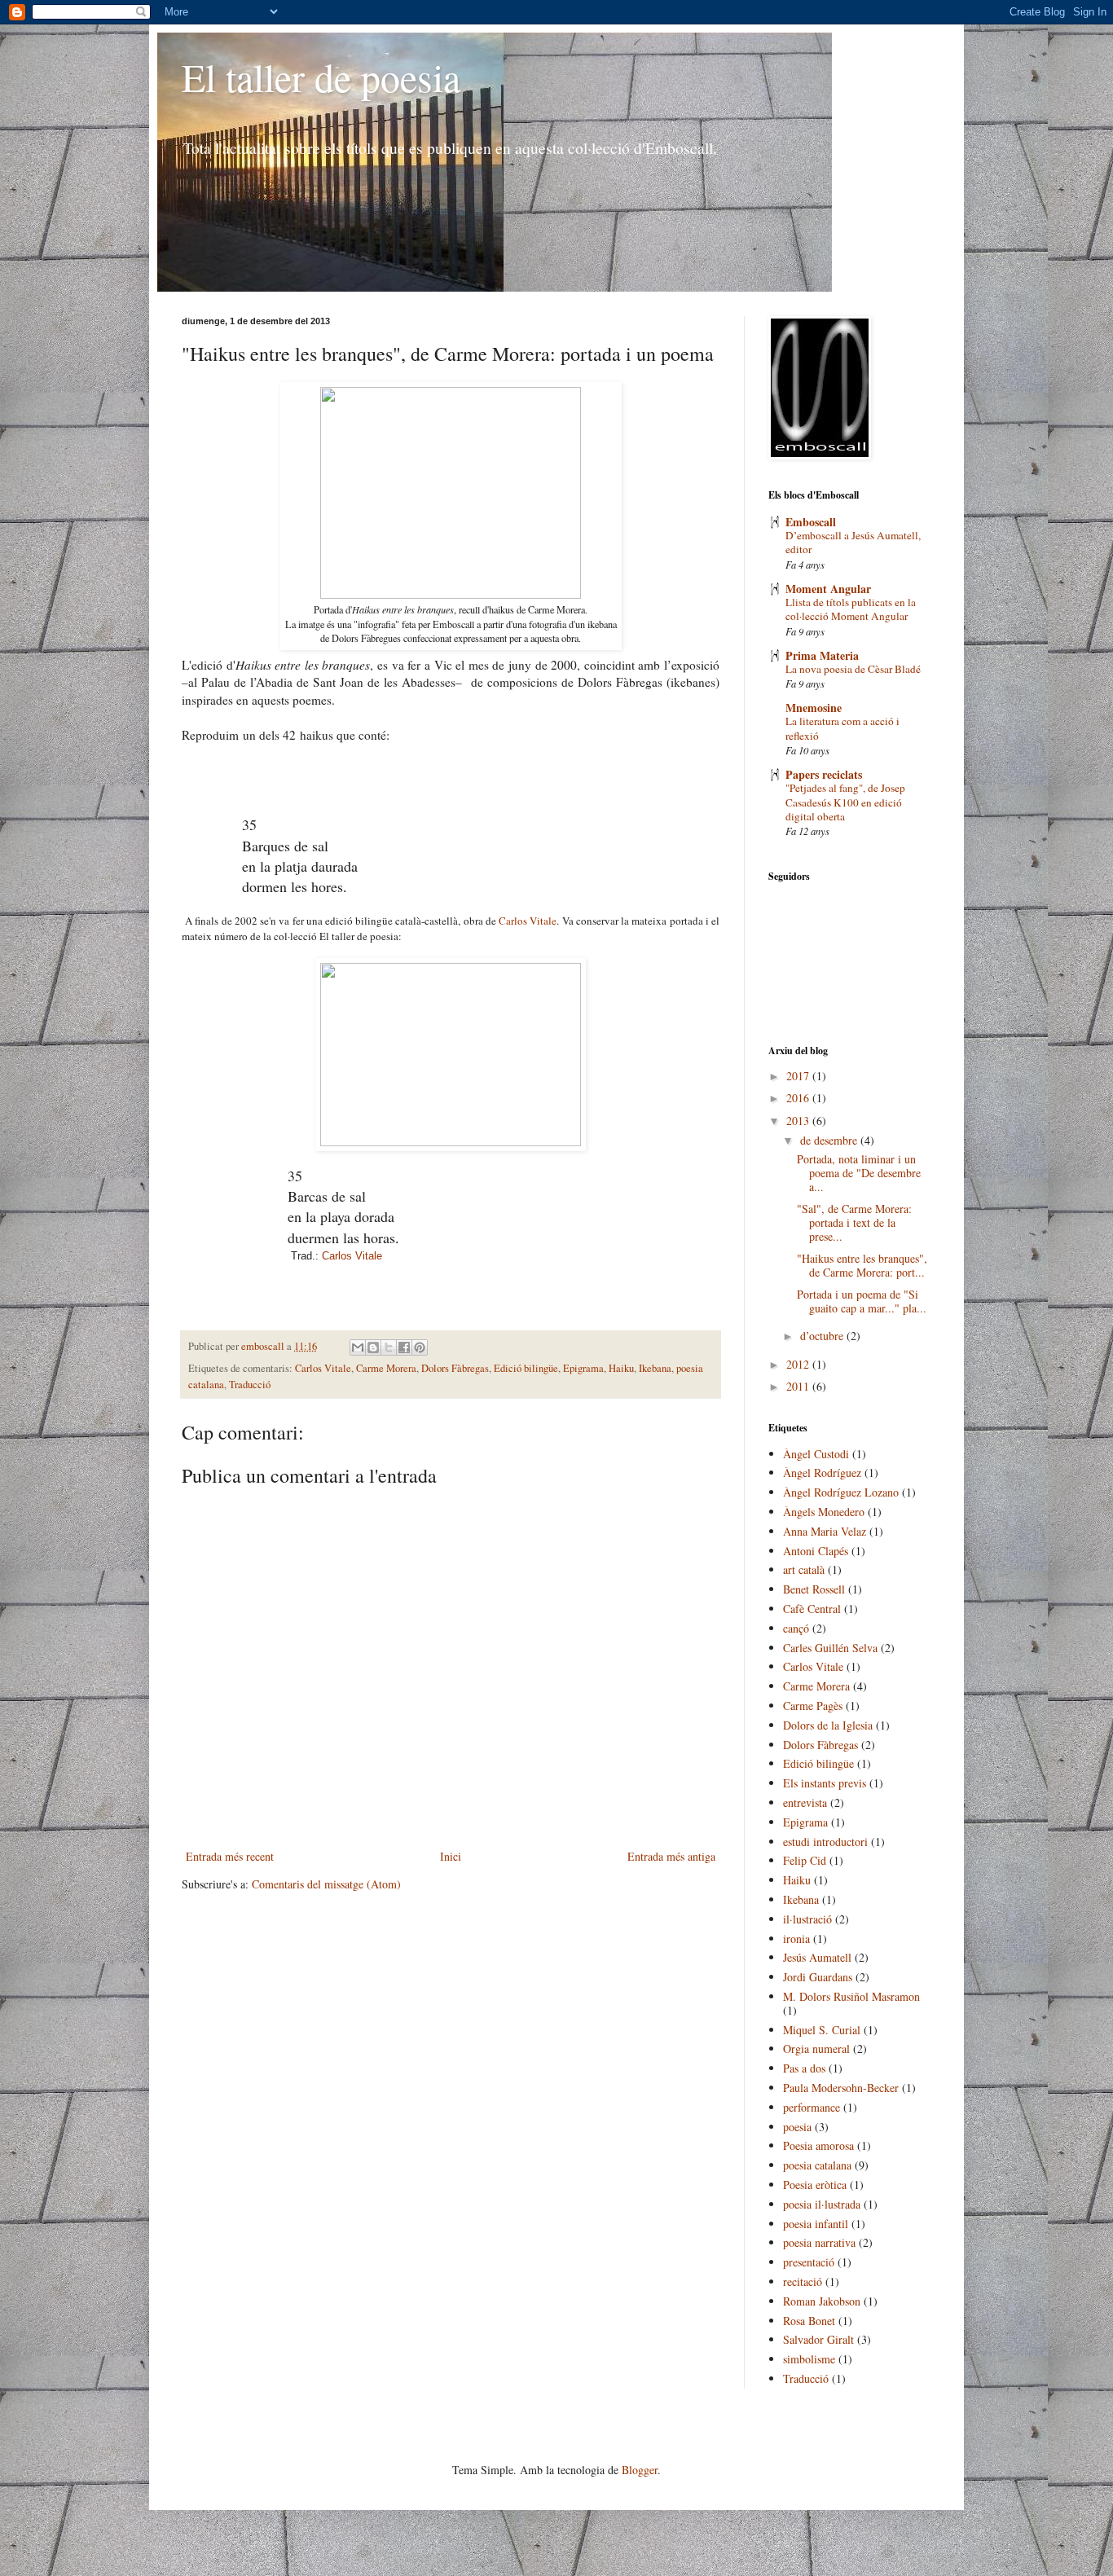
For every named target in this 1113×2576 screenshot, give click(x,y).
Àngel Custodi (816, 1454)
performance (812, 2107)
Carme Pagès (813, 1706)
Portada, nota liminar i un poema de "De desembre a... (859, 1173)
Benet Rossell (814, 1589)
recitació (803, 2281)
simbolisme (809, 2359)
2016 (799, 1098)
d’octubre (823, 1336)
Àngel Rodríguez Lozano (841, 1492)
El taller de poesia (321, 77)
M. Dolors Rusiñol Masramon (851, 1996)
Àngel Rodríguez (822, 1473)
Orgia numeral (816, 2048)
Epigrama (583, 1368)
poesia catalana (817, 2165)
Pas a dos (804, 2068)
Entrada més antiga (671, 1856)
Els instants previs (825, 1783)
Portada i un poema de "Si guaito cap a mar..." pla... (862, 1301)
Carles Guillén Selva (830, 1648)
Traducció (250, 1385)
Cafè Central (812, 1609)
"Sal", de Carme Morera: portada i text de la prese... (854, 1222)
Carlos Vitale (528, 921)
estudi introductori (825, 1842)
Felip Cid (805, 1860)
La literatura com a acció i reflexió (842, 728)
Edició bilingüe (526, 1368)
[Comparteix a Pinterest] (420, 1347)
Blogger (640, 2470)
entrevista (805, 1802)
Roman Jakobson (822, 2301)
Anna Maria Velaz (825, 1531)
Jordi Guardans (818, 1977)
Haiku (621, 1368)
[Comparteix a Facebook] (404, 1347)
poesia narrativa (819, 2242)
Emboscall (811, 522)
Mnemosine (814, 708)
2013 (799, 1121)
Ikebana (655, 1368)
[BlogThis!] (373, 1347)
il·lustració (807, 1919)
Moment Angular (828, 589)
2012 (799, 1364)
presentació (809, 2262)
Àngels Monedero (824, 1512)
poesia (797, 2127)
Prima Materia (822, 655)
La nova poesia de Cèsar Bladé (853, 669)
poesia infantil (816, 2224)
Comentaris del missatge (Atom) (326, 1884)
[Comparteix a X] (389, 1347)
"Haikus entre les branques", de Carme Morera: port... (862, 1265)
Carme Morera (386, 1368)
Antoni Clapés (816, 1551)
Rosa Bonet (809, 2321)
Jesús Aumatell (817, 1957)
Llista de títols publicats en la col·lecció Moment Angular (851, 609)
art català (804, 1569)
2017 (799, 1076)
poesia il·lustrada (822, 2204)
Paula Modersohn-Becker (841, 2088)
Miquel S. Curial (822, 2030)
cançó (796, 1628)
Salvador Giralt (818, 2339)
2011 (799, 1386)
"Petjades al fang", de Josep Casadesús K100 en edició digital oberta (845, 802)
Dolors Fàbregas (455, 1368)
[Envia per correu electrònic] (358, 1347)
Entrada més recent (230, 1856)
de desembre (830, 1140)
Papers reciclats (824, 774)
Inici (451, 1856)
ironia (796, 1939)
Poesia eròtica (815, 2185)
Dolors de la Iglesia (828, 1725)
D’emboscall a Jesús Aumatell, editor (853, 542)
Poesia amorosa (818, 2145)
